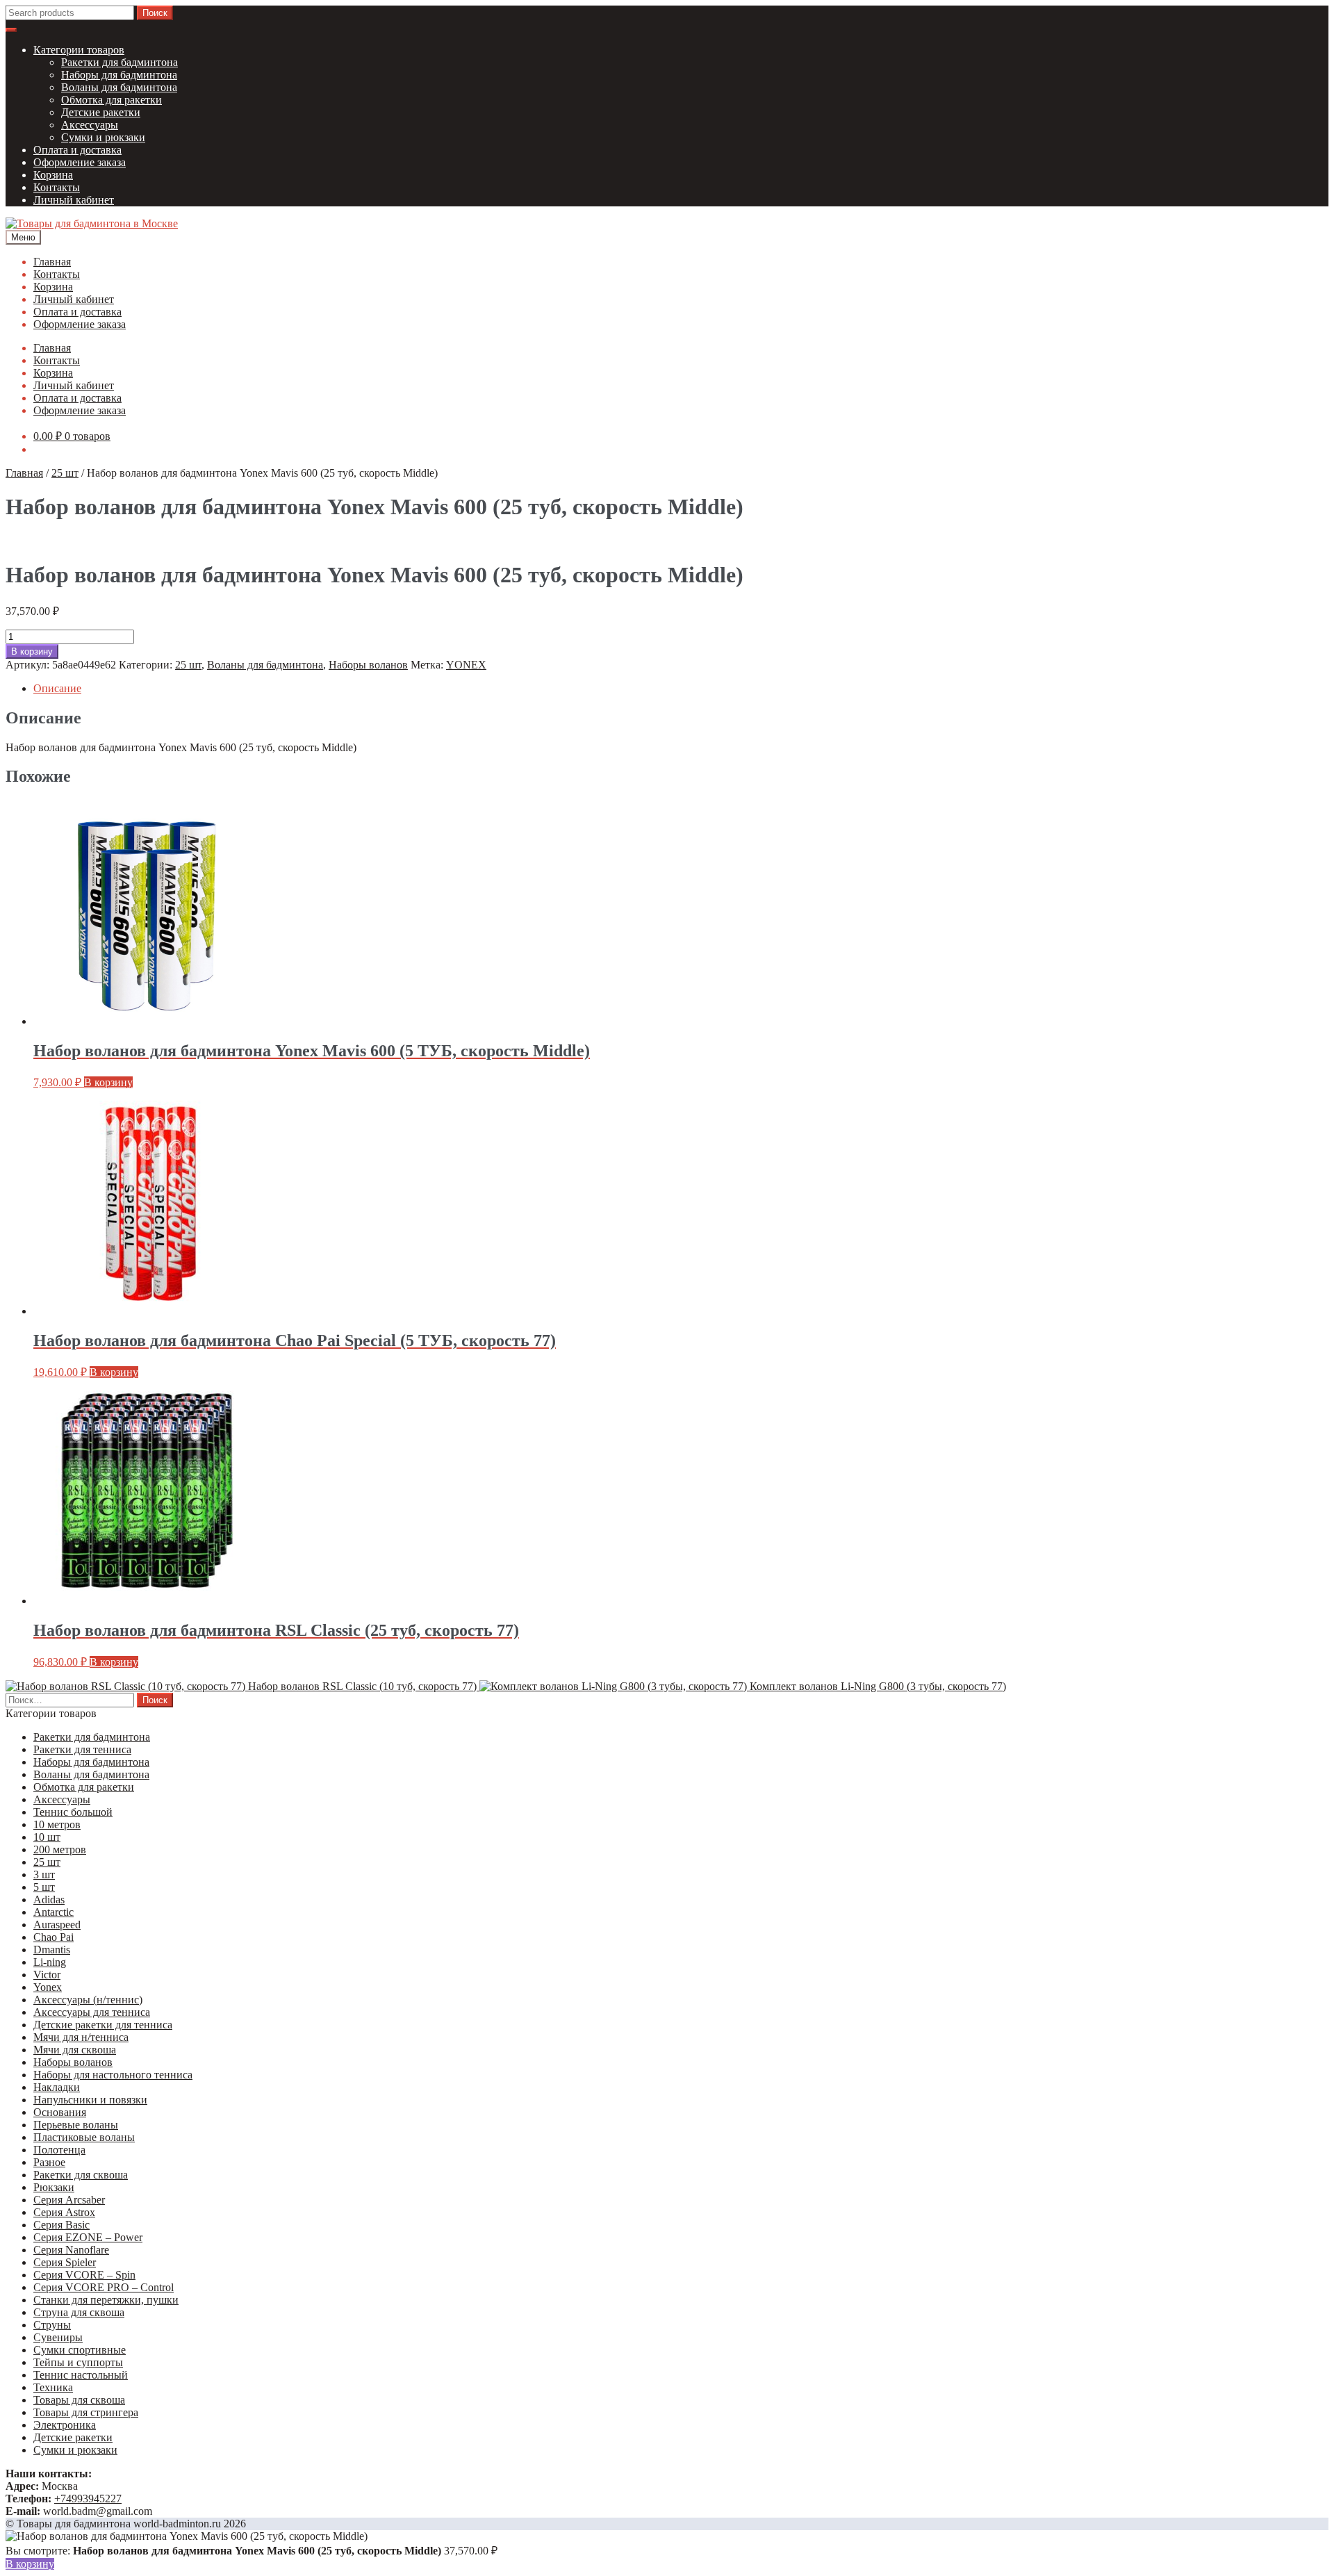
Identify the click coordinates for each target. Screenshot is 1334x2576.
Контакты (57, 187)
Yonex (48, 1987)
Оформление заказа (80, 162)
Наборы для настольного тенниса (113, 2075)
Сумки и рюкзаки (103, 137)
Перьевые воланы (76, 2125)
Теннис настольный (81, 2375)
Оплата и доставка (77, 150)
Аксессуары (90, 125)
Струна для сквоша (79, 2312)
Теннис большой (73, 1812)
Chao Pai (53, 1937)
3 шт (44, 1874)
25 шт (65, 473)
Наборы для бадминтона (119, 75)
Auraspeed (57, 1925)
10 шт (47, 1837)
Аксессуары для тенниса (92, 2012)
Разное (49, 2162)
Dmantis (52, 1950)
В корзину (32, 651)
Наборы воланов (368, 665)
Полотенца (59, 2150)
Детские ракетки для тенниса (103, 2025)
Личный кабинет (74, 200)
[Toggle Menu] (11, 30)
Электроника (65, 2425)
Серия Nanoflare (71, 2250)
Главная (52, 262)
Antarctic (53, 1912)
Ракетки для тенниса (82, 1749)
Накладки (57, 2087)
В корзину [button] (108, 1082)
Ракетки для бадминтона (120, 62)
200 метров (60, 1849)
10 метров (57, 1824)
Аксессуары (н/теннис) (88, 2000)
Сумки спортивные (80, 2350)
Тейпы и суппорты (78, 2362)
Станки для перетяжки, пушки (106, 2300)
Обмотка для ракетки (112, 100)
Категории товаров (79, 50)
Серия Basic (61, 2225)
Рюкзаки (54, 2187)
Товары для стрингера (86, 2412)
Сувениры (58, 2337)
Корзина (53, 175)
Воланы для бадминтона (119, 87)
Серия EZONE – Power (88, 2237)
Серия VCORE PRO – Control (104, 2287)
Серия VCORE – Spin (84, 2275)
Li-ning (50, 1962)
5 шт (44, 1887)
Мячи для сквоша (75, 2050)
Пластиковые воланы (84, 2137)
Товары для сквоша (79, 2400)
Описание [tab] (57, 688)
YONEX (466, 665)
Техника (53, 2387)
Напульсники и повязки (90, 2100)
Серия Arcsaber (69, 2200)
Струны (52, 2325)
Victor (47, 1975)
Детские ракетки (101, 112)
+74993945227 (88, 2499)
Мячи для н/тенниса (81, 2037)
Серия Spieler (65, 2262)
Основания (60, 2112)
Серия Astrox (64, 2212)
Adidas (49, 1900)
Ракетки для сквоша (81, 2175)
